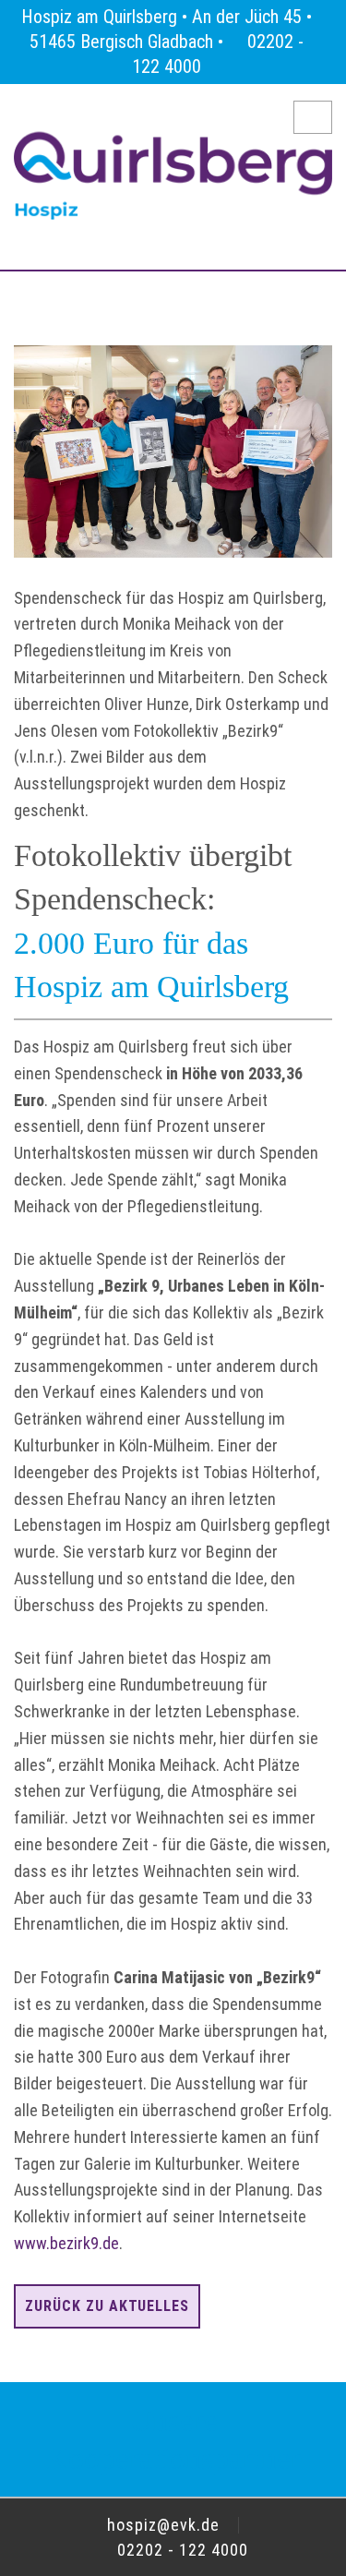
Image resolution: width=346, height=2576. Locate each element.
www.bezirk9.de (66, 2243)
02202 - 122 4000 (180, 2550)
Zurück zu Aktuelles (107, 2306)
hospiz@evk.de (161, 2525)
